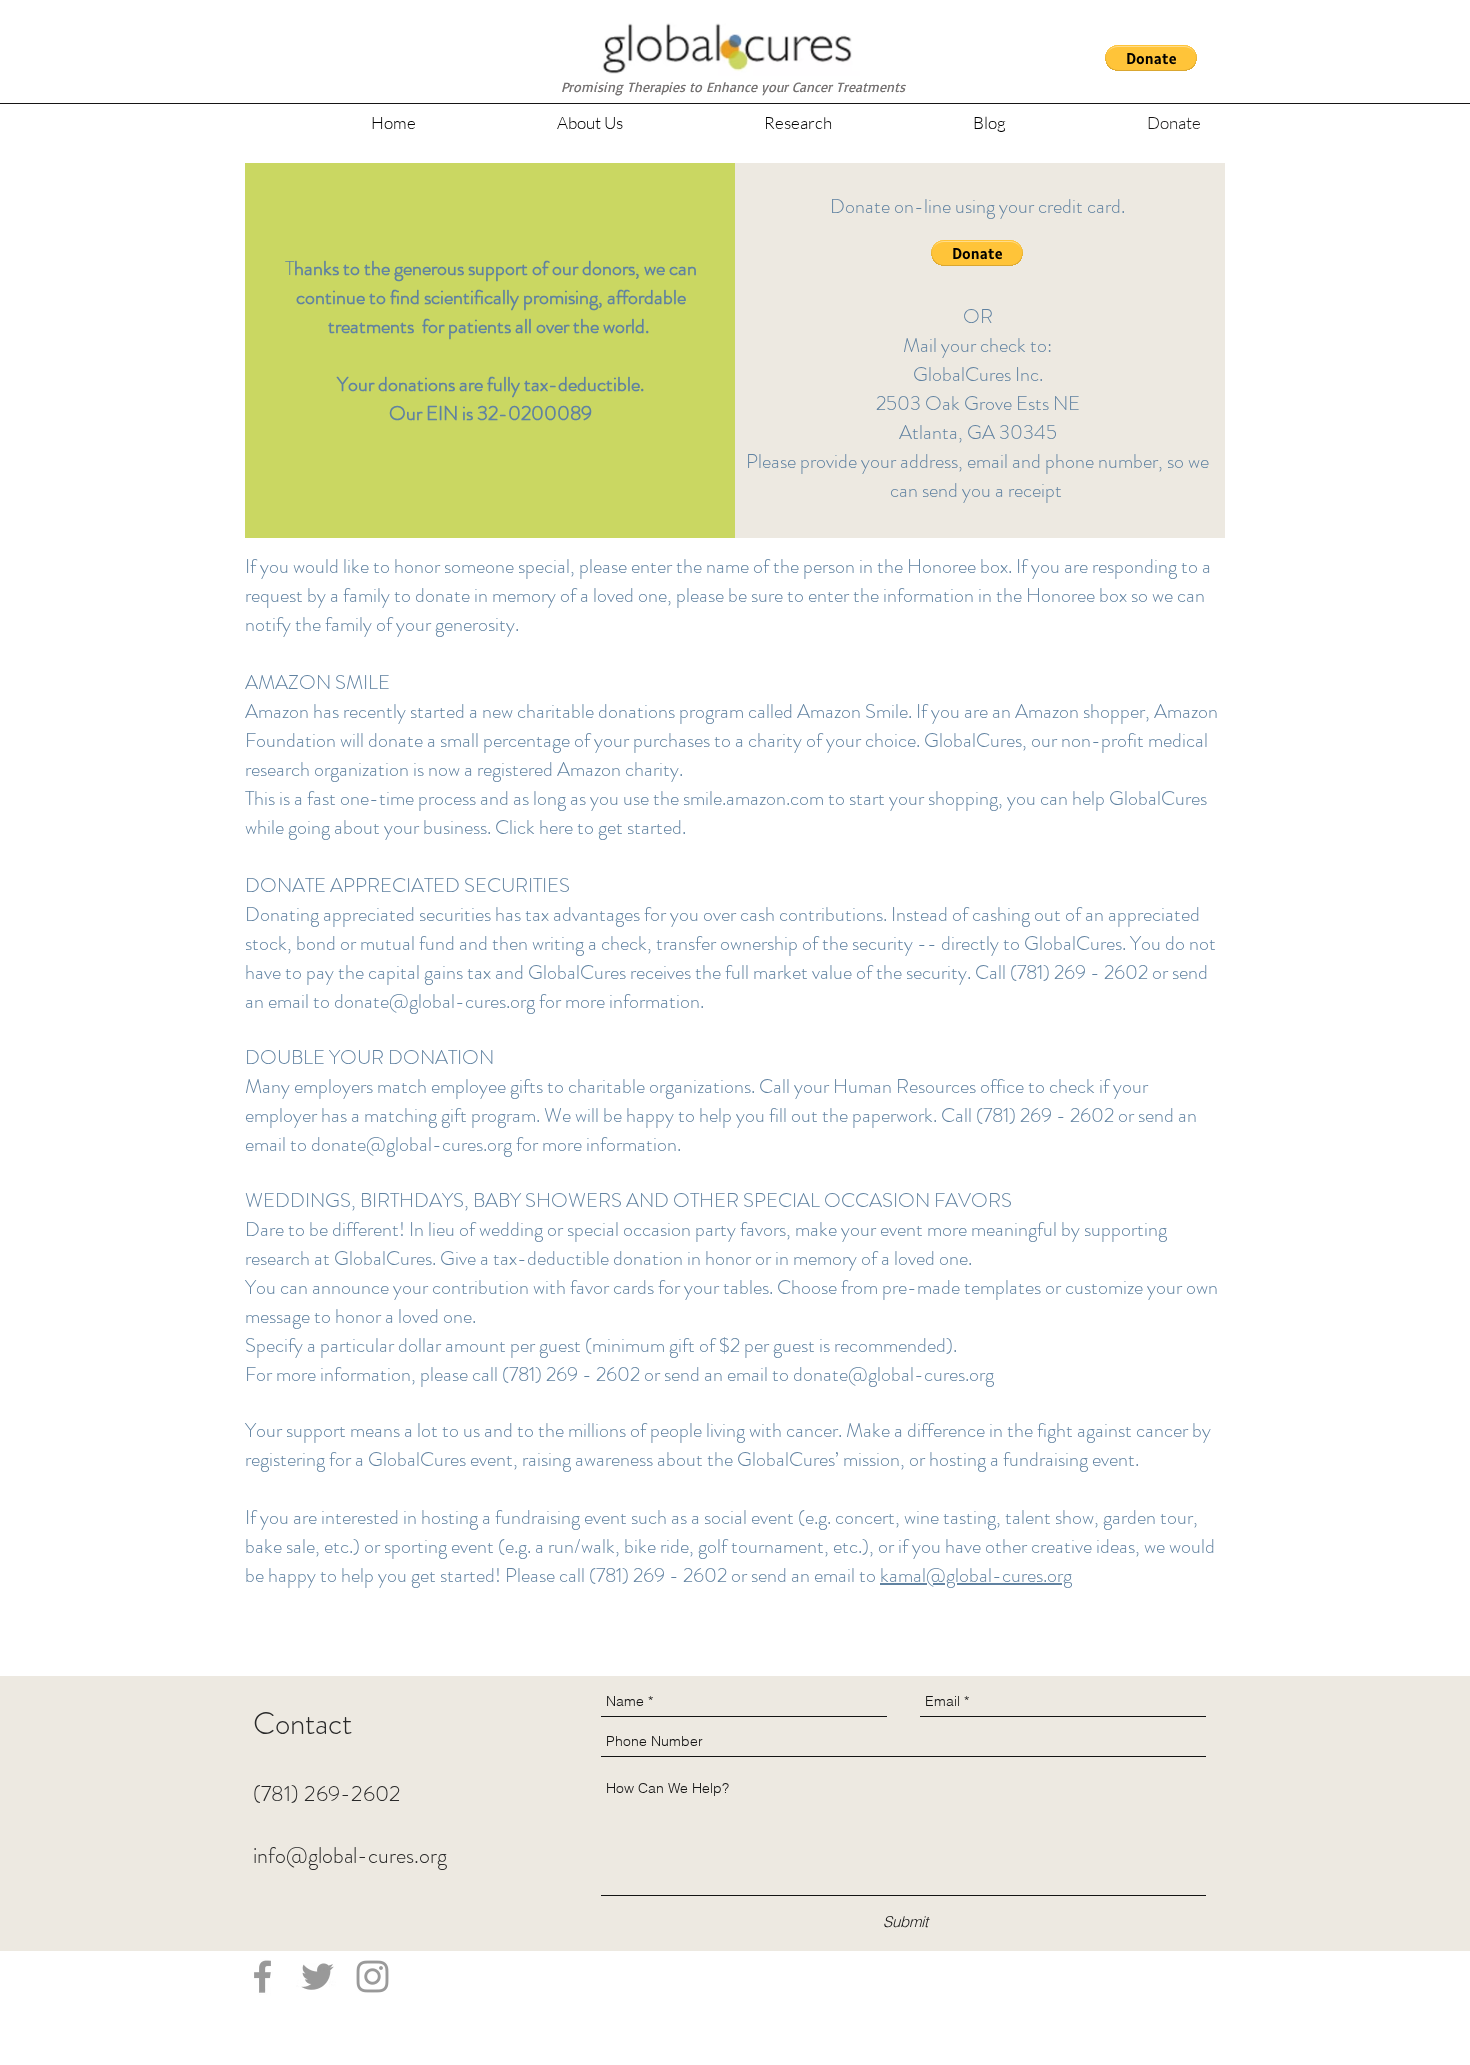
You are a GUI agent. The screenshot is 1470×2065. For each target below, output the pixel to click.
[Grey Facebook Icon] (262, 1976)
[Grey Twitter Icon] (317, 1976)
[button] (1151, 58)
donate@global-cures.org (434, 1001)
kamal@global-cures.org (976, 1575)
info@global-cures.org (350, 1855)
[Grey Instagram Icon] (372, 1976)
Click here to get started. (590, 827)
